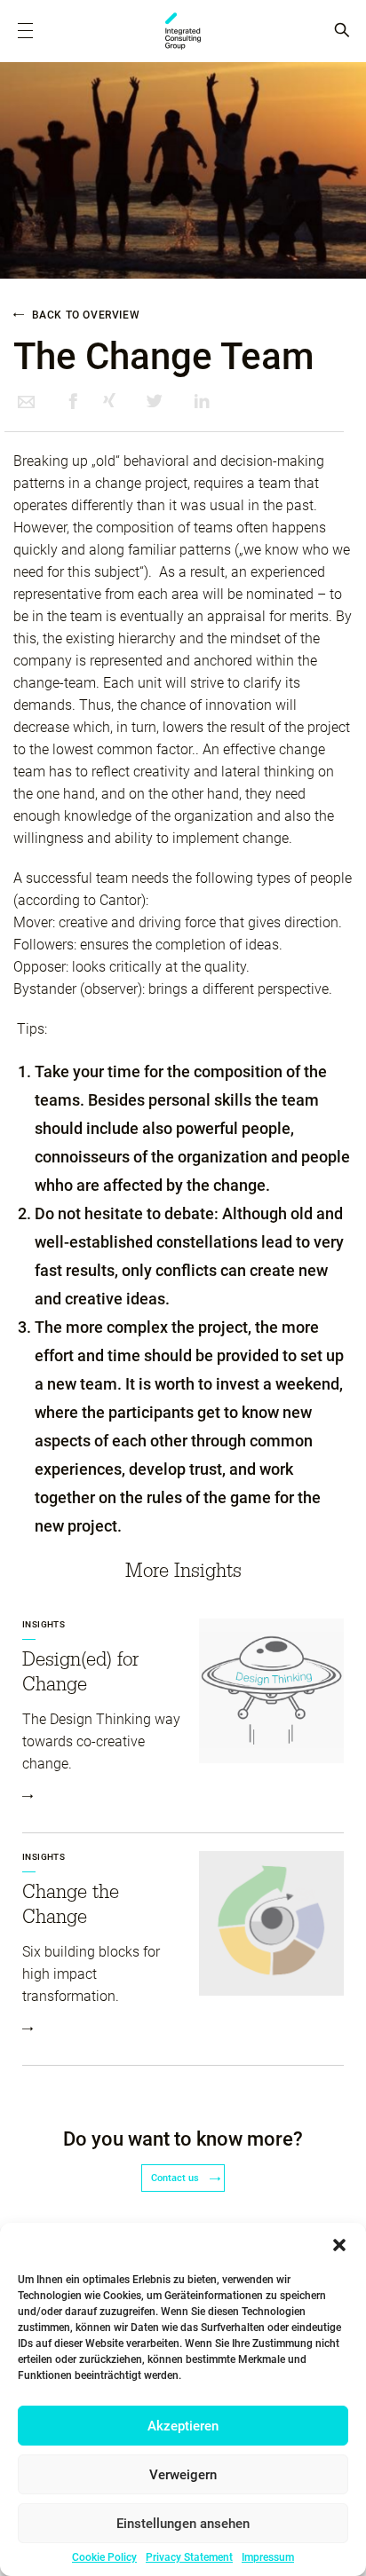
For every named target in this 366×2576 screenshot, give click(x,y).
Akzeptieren (183, 2426)
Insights (44, 1624)
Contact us (176, 2178)
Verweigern (183, 2475)
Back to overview (84, 315)
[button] (339, 2245)
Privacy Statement (189, 2557)
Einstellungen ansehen (183, 2524)
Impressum (268, 2557)
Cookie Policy (104, 2557)
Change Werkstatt (183, 31)
